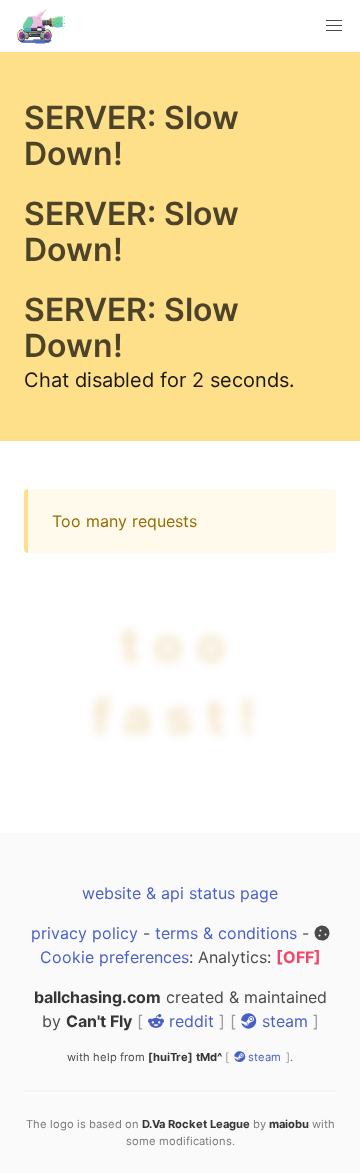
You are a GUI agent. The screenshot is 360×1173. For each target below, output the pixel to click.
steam (282, 1021)
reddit (189, 1021)
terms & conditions (226, 933)
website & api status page (180, 893)
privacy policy (84, 933)
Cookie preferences (114, 957)
